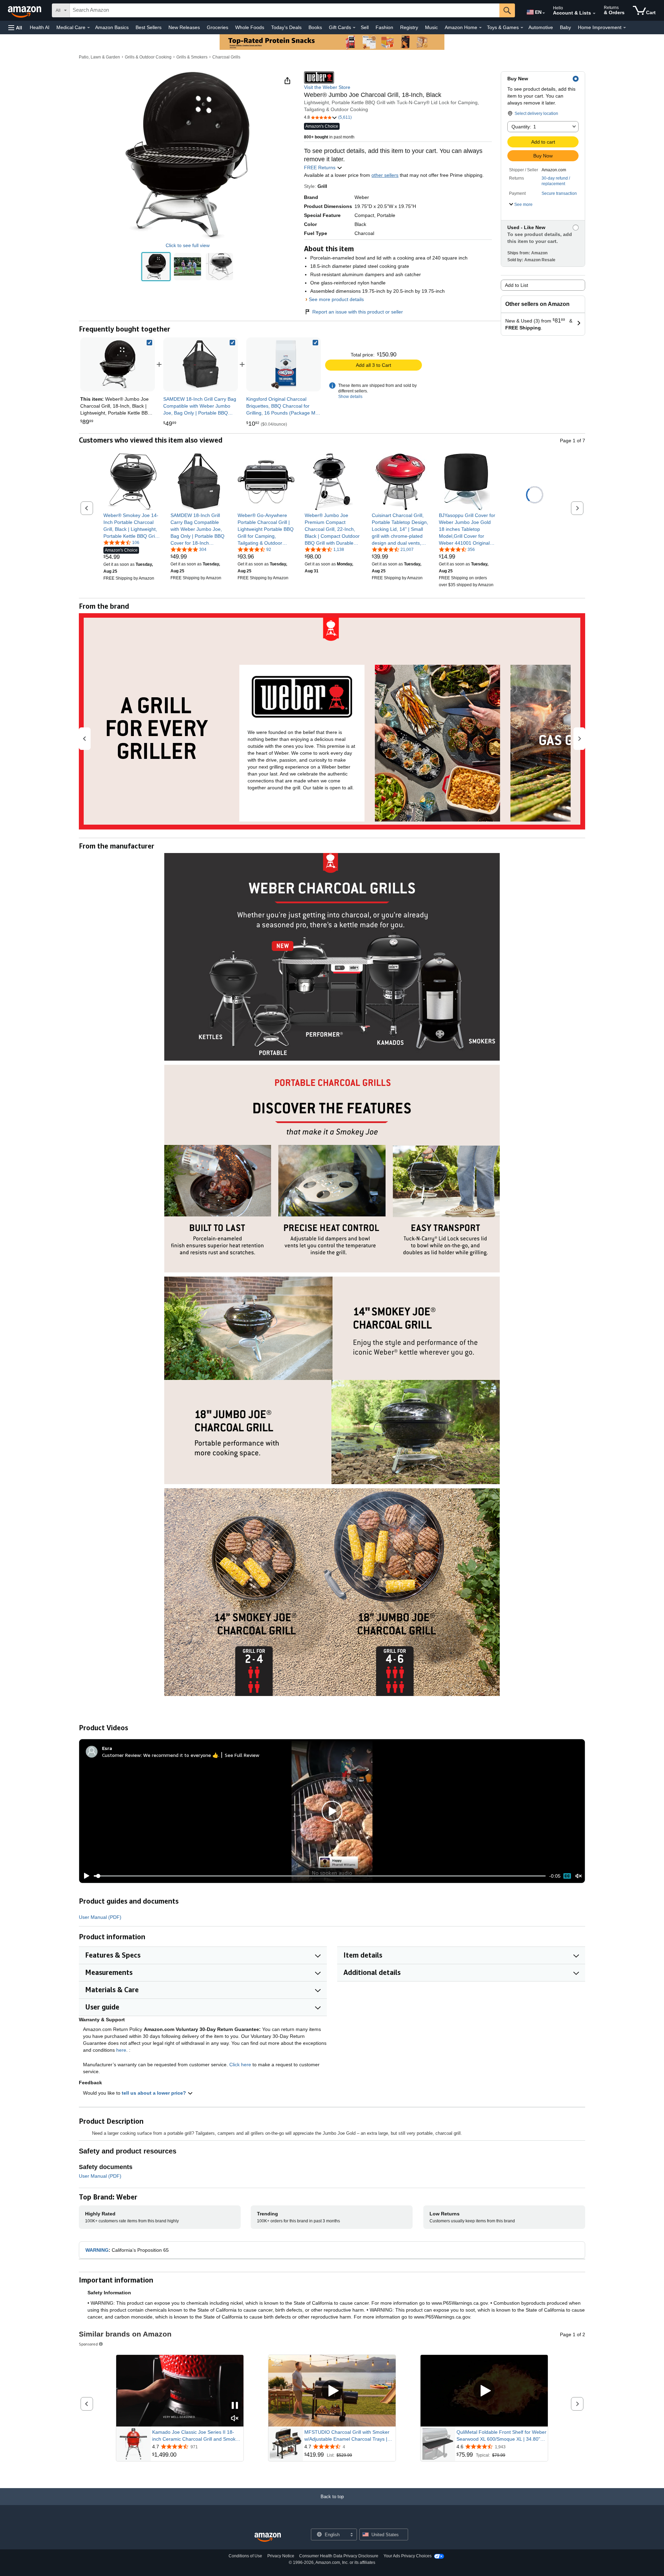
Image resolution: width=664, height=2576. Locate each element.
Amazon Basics (112, 27)
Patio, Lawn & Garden (99, 57)
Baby (565, 27)
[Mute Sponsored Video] (235, 2419)
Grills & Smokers (192, 57)
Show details (350, 397)
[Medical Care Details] (89, 28)
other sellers (385, 175)
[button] (15, 28)
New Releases (184, 27)
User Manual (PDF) (100, 1917)
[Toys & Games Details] (522, 28)
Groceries (218, 27)
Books (315, 27)
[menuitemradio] (567, 1876)
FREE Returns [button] (320, 167)
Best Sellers (149, 27)
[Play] (85, 1876)
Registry (409, 27)
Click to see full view (188, 245)
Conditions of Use (245, 2556)
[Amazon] (25, 10)
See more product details (336, 299)
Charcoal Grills (226, 57)
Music (431, 27)
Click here (240, 2065)
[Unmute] (579, 1876)
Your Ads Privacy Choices (408, 2556)
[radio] (156, 267)
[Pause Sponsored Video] (235, 2406)
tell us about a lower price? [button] (155, 2093)
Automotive (541, 27)
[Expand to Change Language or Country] (544, 13)
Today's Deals (286, 27)
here (121, 2050)
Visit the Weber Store (327, 87)
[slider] (320, 1876)
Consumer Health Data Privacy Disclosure (339, 2556)
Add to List (517, 285)
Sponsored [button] (88, 2344)
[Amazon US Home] (268, 2537)
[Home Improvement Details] (625, 28)
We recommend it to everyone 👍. (181, 1755)
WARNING (97, 2250)
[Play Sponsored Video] (332, 2391)
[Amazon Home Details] (480, 28)
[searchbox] (285, 10)
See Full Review (242, 1755)
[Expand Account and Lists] (594, 13)
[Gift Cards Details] (354, 28)
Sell (365, 27)
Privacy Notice (281, 2556)
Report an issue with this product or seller (358, 312)
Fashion (384, 27)
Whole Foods (250, 27)
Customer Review (121, 1755)
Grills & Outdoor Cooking (148, 57)
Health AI (40, 27)
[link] (201, 364)
